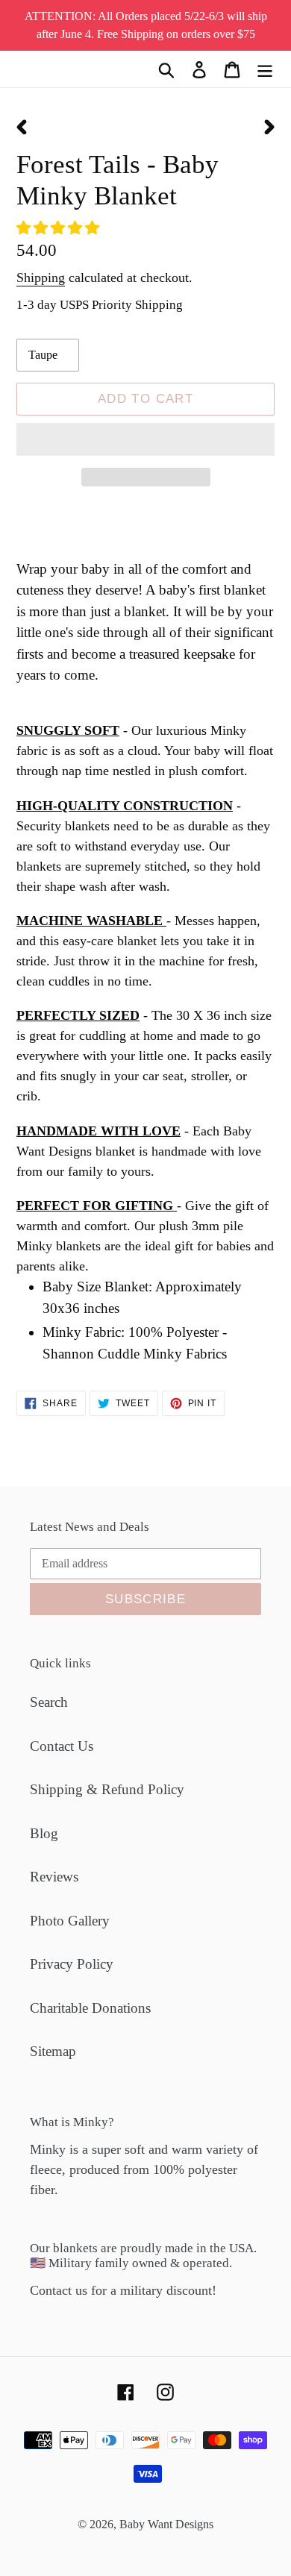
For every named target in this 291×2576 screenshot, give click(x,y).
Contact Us (62, 1746)
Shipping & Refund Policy (107, 1789)
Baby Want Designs (166, 2524)
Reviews (54, 1877)
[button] (60, 228)
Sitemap (53, 2051)
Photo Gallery (70, 1921)
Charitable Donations (90, 2008)
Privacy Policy (72, 1964)
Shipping (41, 278)
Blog (44, 1833)
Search (49, 1702)
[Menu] (265, 69)
